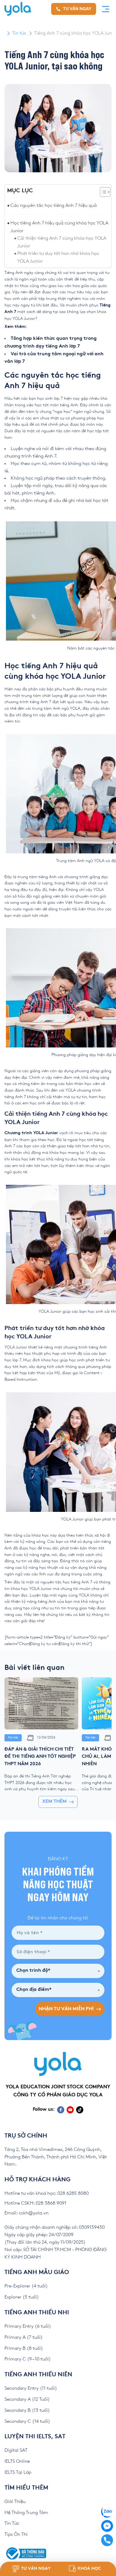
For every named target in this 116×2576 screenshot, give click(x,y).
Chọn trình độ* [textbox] (33, 1971)
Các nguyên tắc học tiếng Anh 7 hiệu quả (54, 206)
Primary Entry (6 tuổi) (28, 2326)
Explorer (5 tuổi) (22, 2297)
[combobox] (58, 1971)
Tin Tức (12, 2523)
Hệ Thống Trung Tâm (26, 2513)
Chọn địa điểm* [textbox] (34, 1990)
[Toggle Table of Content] (102, 192)
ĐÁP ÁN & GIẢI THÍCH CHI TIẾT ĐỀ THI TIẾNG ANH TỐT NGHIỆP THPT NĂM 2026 (40, 1757)
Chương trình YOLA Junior (31, 1133)
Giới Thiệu (15, 2502)
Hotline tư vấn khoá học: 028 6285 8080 (47, 2193)
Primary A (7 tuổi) (24, 2337)
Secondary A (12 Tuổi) (27, 2399)
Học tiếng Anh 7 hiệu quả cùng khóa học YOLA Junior (59, 227)
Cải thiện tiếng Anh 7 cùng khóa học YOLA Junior (62, 242)
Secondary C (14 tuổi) (27, 2421)
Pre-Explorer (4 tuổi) (26, 2286)
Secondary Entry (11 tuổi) (31, 2388)
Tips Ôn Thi (16, 2534)
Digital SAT (16, 2450)
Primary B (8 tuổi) (24, 2348)
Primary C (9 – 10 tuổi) (28, 2359)
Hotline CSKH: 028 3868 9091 (35, 2203)
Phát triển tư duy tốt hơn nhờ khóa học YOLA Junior (58, 257)
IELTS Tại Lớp (18, 2472)
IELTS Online (17, 2461)
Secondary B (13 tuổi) (27, 2410)
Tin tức (19, 33)
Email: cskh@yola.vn (26, 2213)
